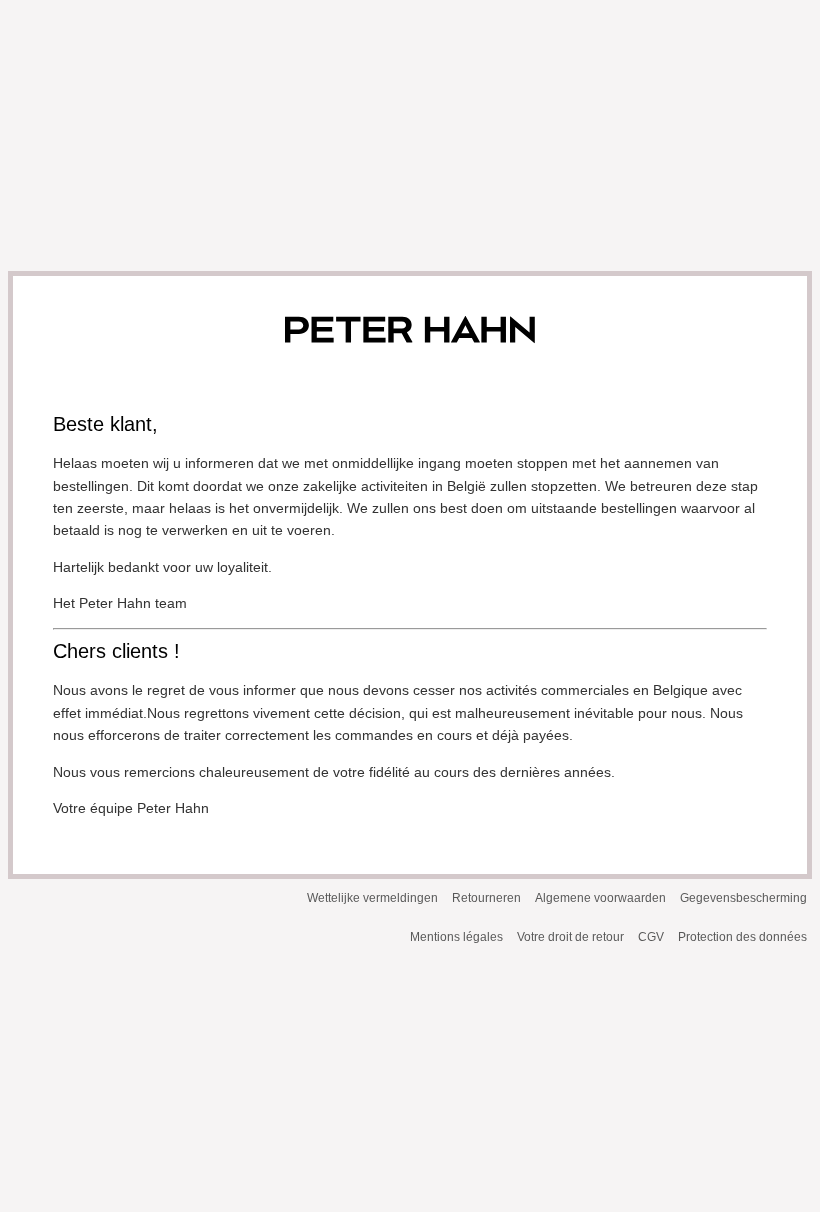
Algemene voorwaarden (600, 898)
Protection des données (742, 937)
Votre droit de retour (570, 937)
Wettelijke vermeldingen (372, 898)
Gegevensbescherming (743, 898)
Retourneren (486, 898)
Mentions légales (456, 937)
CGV (651, 937)
